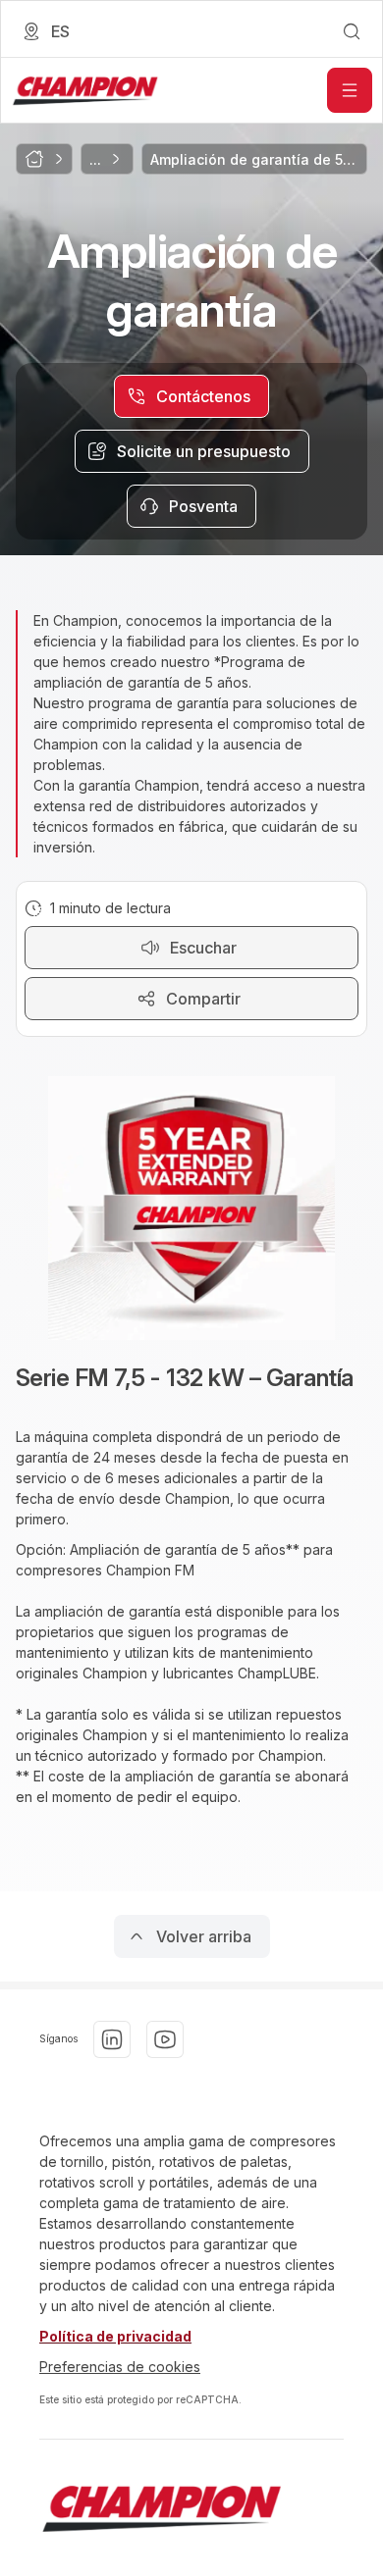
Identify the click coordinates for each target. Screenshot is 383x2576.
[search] (352, 31)
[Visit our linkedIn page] (112, 2039)
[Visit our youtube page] (165, 2039)
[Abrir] (350, 90)
